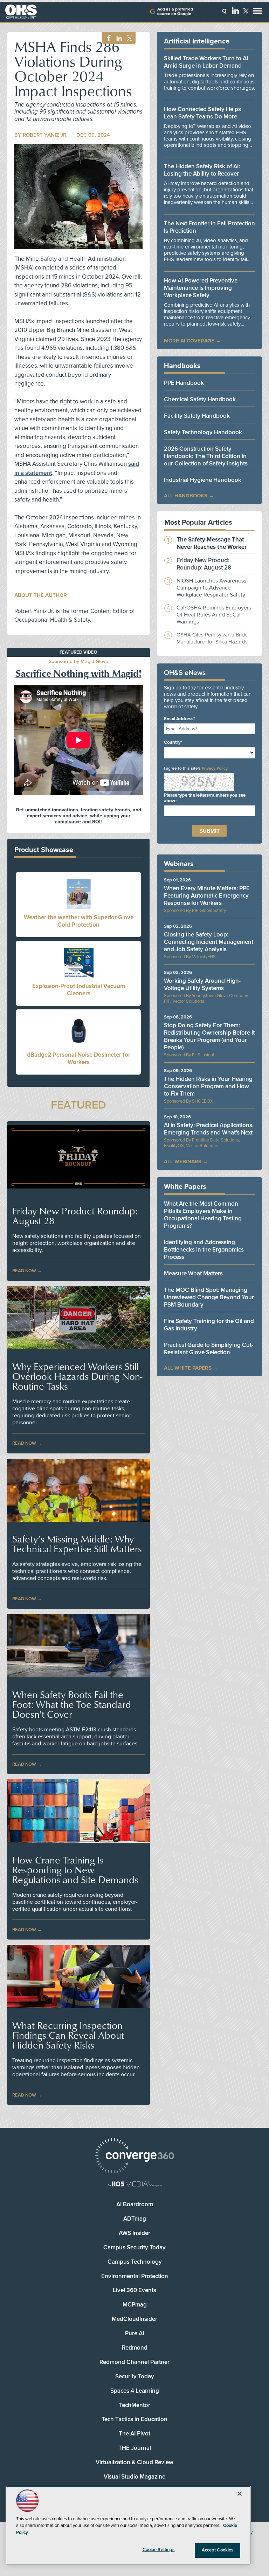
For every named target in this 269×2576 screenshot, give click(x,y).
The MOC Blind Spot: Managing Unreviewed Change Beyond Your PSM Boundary (209, 1297)
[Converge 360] (134, 2157)
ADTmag (135, 2219)
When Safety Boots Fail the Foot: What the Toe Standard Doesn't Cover (72, 1704)
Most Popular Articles (198, 523)
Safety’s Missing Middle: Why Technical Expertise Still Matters (77, 1544)
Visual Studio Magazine (134, 2477)
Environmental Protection (135, 2276)
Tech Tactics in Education (134, 2419)
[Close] (240, 2494)
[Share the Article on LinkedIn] (118, 38)
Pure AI (134, 2333)
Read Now (24, 1271)
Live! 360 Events (134, 2290)
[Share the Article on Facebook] (107, 38)
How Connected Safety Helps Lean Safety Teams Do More (202, 113)
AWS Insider (134, 2233)
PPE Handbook (184, 383)
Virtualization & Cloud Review (134, 2462)
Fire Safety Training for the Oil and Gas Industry (209, 1325)
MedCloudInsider (134, 2319)
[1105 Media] (134, 2185)
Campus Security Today (134, 2247)
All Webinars (183, 1161)
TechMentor (135, 2405)
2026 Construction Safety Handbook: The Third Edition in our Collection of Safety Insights (206, 456)
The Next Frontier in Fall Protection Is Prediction (209, 227)
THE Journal (135, 2448)
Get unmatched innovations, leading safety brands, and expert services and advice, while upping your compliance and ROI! (78, 816)
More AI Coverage (189, 341)
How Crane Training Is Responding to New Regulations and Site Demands (75, 1870)
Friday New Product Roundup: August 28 (75, 1216)
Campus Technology (135, 2262)
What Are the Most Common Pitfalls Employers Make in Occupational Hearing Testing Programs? (203, 1215)
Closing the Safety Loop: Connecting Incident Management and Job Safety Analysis (209, 942)
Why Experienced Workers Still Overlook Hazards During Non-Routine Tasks (77, 1376)
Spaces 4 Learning (135, 2391)
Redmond (135, 2348)
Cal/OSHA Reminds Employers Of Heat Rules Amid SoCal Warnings (214, 615)
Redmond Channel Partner (134, 2362)
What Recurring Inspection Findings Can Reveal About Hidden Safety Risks (68, 2035)
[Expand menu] (258, 12)
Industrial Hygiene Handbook (203, 480)
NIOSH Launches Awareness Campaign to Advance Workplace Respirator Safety (211, 588)
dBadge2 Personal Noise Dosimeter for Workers (79, 1058)
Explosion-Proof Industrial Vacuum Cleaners (79, 990)
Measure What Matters (193, 1273)
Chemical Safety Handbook (200, 399)
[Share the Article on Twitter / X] (129, 38)
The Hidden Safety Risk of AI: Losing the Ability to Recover (202, 170)
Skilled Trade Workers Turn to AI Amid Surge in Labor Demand (206, 62)
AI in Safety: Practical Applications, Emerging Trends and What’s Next (209, 1129)
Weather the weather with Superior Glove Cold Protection (79, 921)
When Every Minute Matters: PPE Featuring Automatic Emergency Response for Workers (207, 896)
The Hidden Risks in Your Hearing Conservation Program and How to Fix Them (208, 1086)
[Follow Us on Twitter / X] (246, 11)
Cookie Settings (159, 2550)
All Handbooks (186, 496)
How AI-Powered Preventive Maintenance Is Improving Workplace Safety (201, 288)
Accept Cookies (218, 2550)
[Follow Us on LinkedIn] (235, 11)
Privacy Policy (215, 768)
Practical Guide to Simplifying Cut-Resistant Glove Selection (209, 1349)
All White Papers (188, 1368)
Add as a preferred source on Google (175, 12)
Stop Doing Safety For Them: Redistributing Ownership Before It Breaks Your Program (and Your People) (209, 1036)
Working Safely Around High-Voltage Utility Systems (202, 984)
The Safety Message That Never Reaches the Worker (212, 543)
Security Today (135, 2376)
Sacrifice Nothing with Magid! (78, 673)
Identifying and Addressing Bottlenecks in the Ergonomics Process (204, 1250)
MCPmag (135, 2305)
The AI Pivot (134, 2434)
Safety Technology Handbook (203, 432)
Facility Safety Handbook (197, 416)
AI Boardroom (135, 2204)
